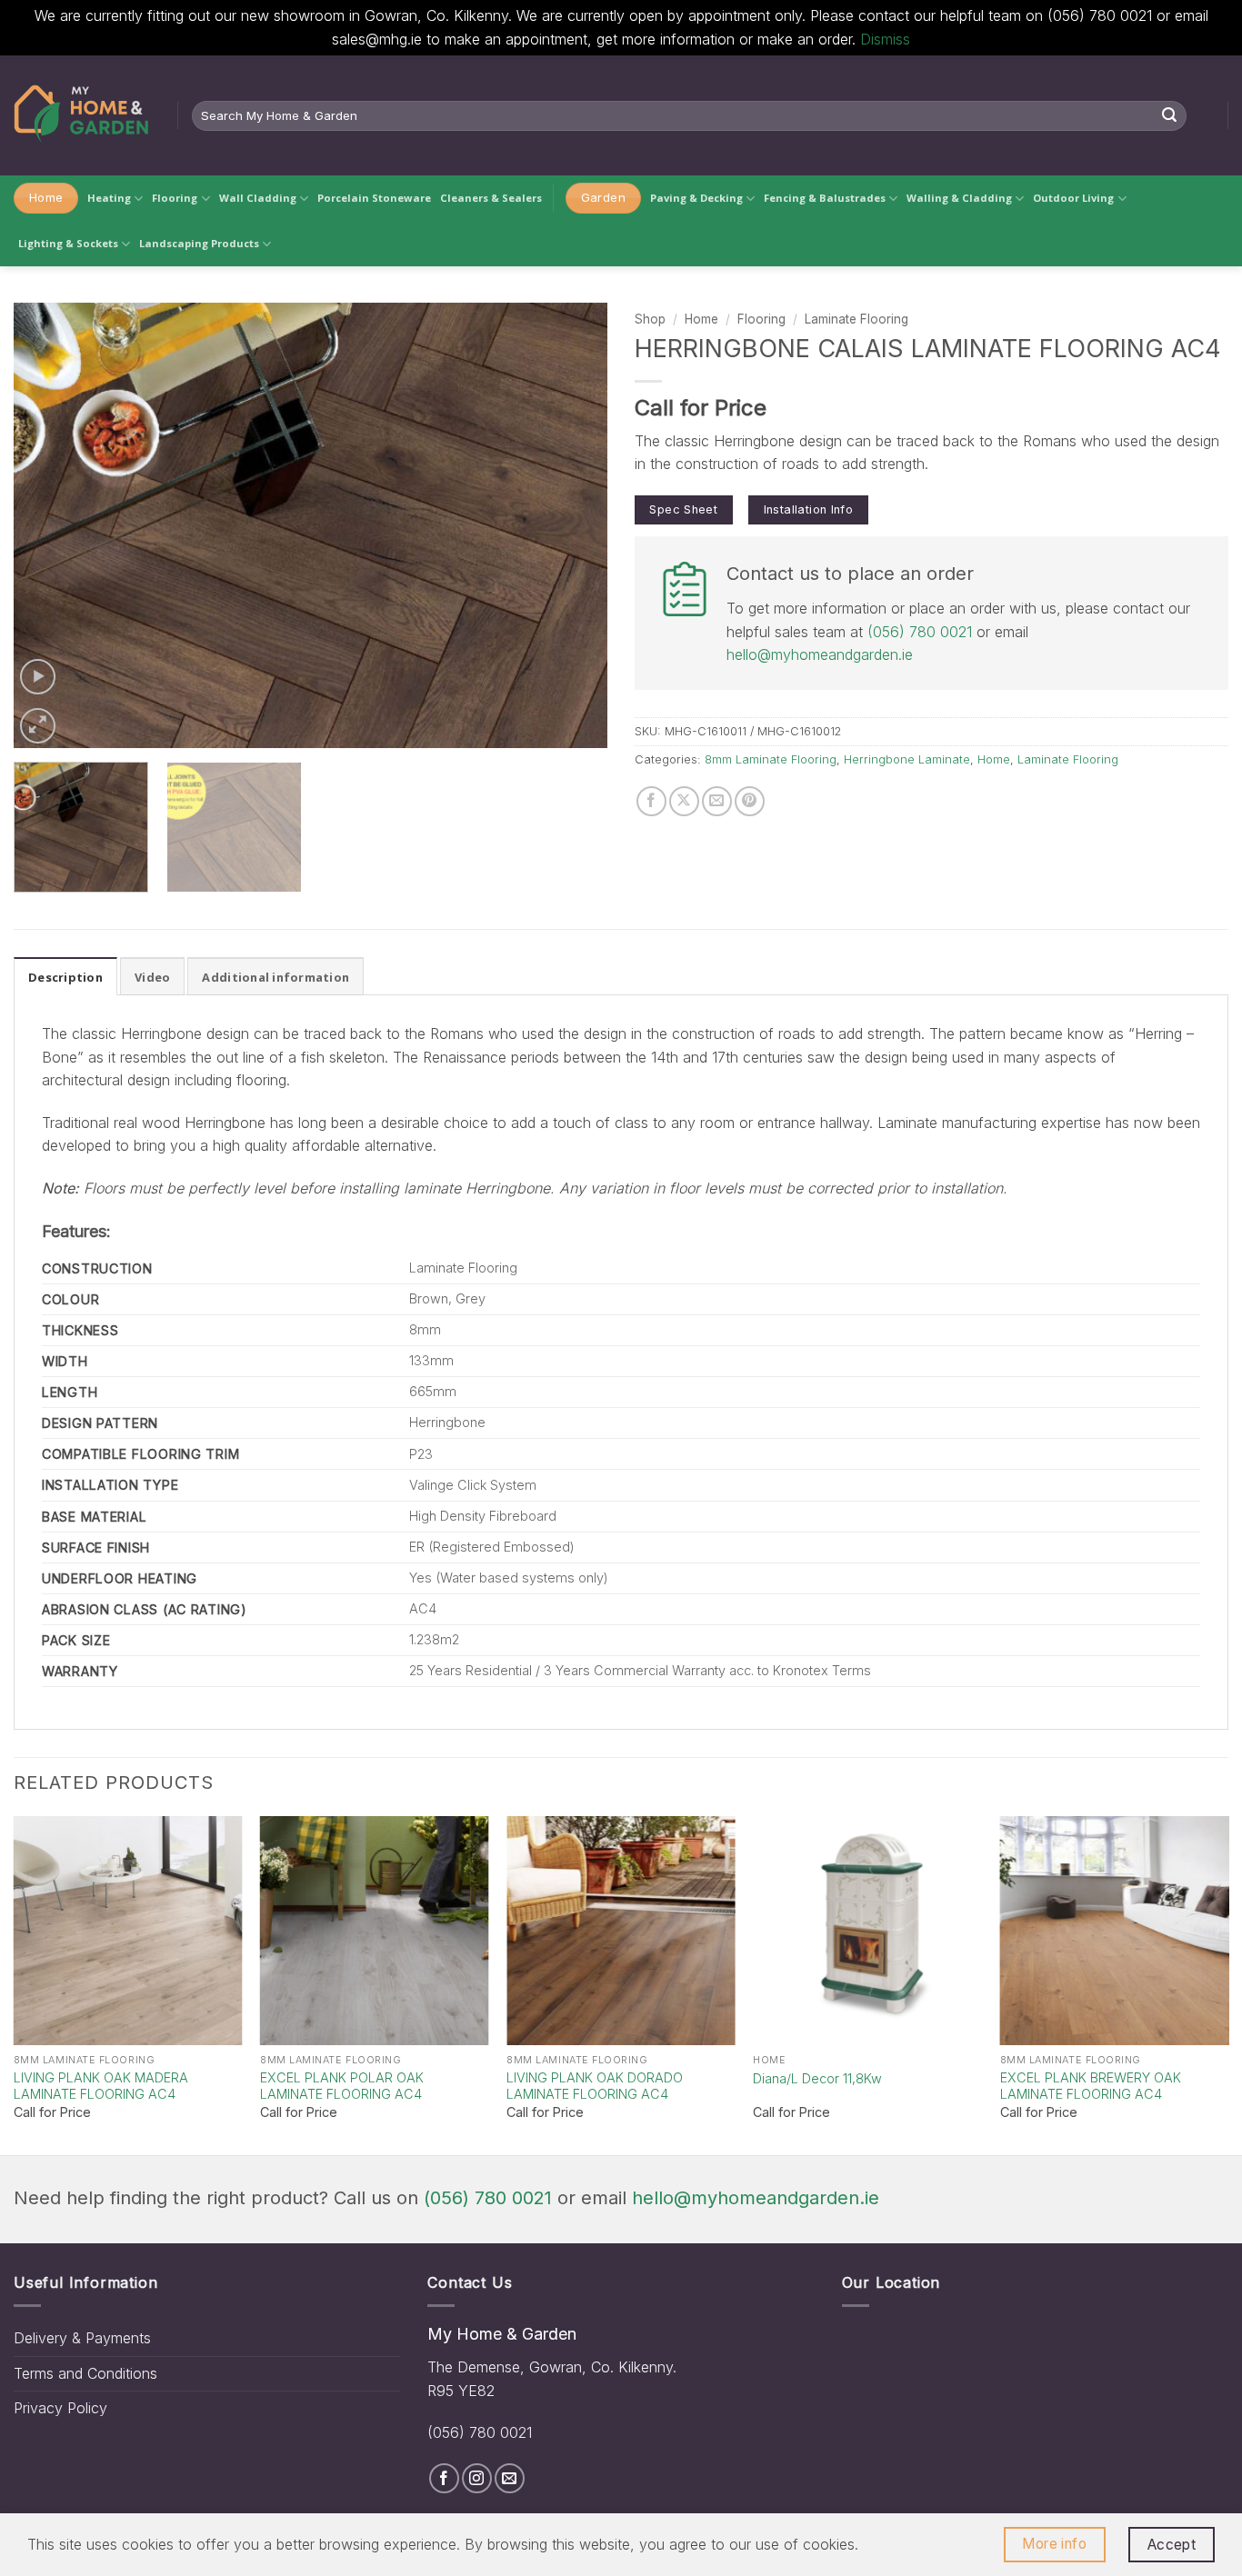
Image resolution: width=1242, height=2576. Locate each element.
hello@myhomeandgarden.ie (820, 654)
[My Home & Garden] (82, 115)
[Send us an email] (510, 2478)
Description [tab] (65, 977)
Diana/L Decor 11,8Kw (817, 2078)
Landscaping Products (199, 243)
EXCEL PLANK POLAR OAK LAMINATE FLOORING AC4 (342, 2086)
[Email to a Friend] (717, 801)
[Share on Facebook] (651, 801)
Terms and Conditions (85, 2373)
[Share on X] (684, 801)
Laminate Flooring (856, 319)
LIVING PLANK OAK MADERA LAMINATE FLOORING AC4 (101, 2086)
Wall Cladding (258, 198)
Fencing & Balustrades (825, 198)
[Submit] (1170, 115)
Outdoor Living (1073, 198)
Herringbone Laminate (907, 759)
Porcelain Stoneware (374, 198)
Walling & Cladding (959, 198)
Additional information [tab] (275, 977)
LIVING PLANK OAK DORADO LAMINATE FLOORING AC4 (595, 2086)
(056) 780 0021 (920, 632)
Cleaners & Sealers (491, 198)
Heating (109, 198)
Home (701, 319)
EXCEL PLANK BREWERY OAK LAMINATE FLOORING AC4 (1091, 2086)
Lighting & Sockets (68, 243)
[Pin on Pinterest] (750, 801)
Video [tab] (152, 977)
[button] (38, 677)
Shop (650, 319)
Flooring (175, 198)
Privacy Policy (60, 2408)
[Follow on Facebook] (444, 2478)
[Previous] (48, 525)
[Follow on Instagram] (477, 2478)
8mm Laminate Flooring (771, 759)
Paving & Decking (696, 198)
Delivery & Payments (82, 2338)
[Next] (573, 525)
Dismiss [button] (885, 39)
